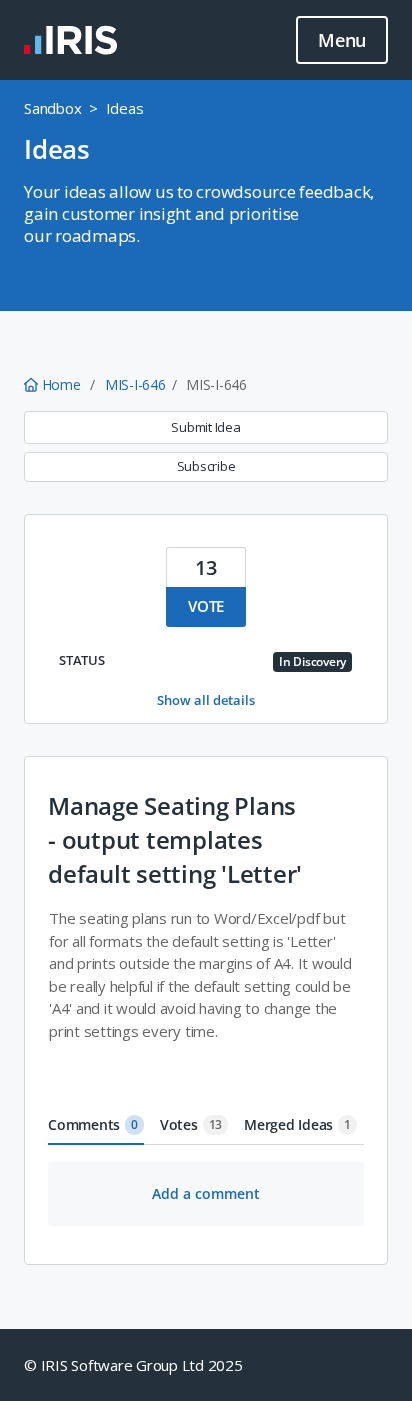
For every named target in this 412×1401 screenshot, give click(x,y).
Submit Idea (205, 427)
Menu (342, 40)
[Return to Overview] (70, 40)
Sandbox (52, 108)
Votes (191, 1124)
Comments (93, 1124)
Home (61, 384)
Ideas (125, 108)
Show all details (206, 700)
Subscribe (206, 466)
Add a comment (206, 1193)
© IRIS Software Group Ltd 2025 (133, 1365)
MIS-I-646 (135, 384)
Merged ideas (297, 1124)
